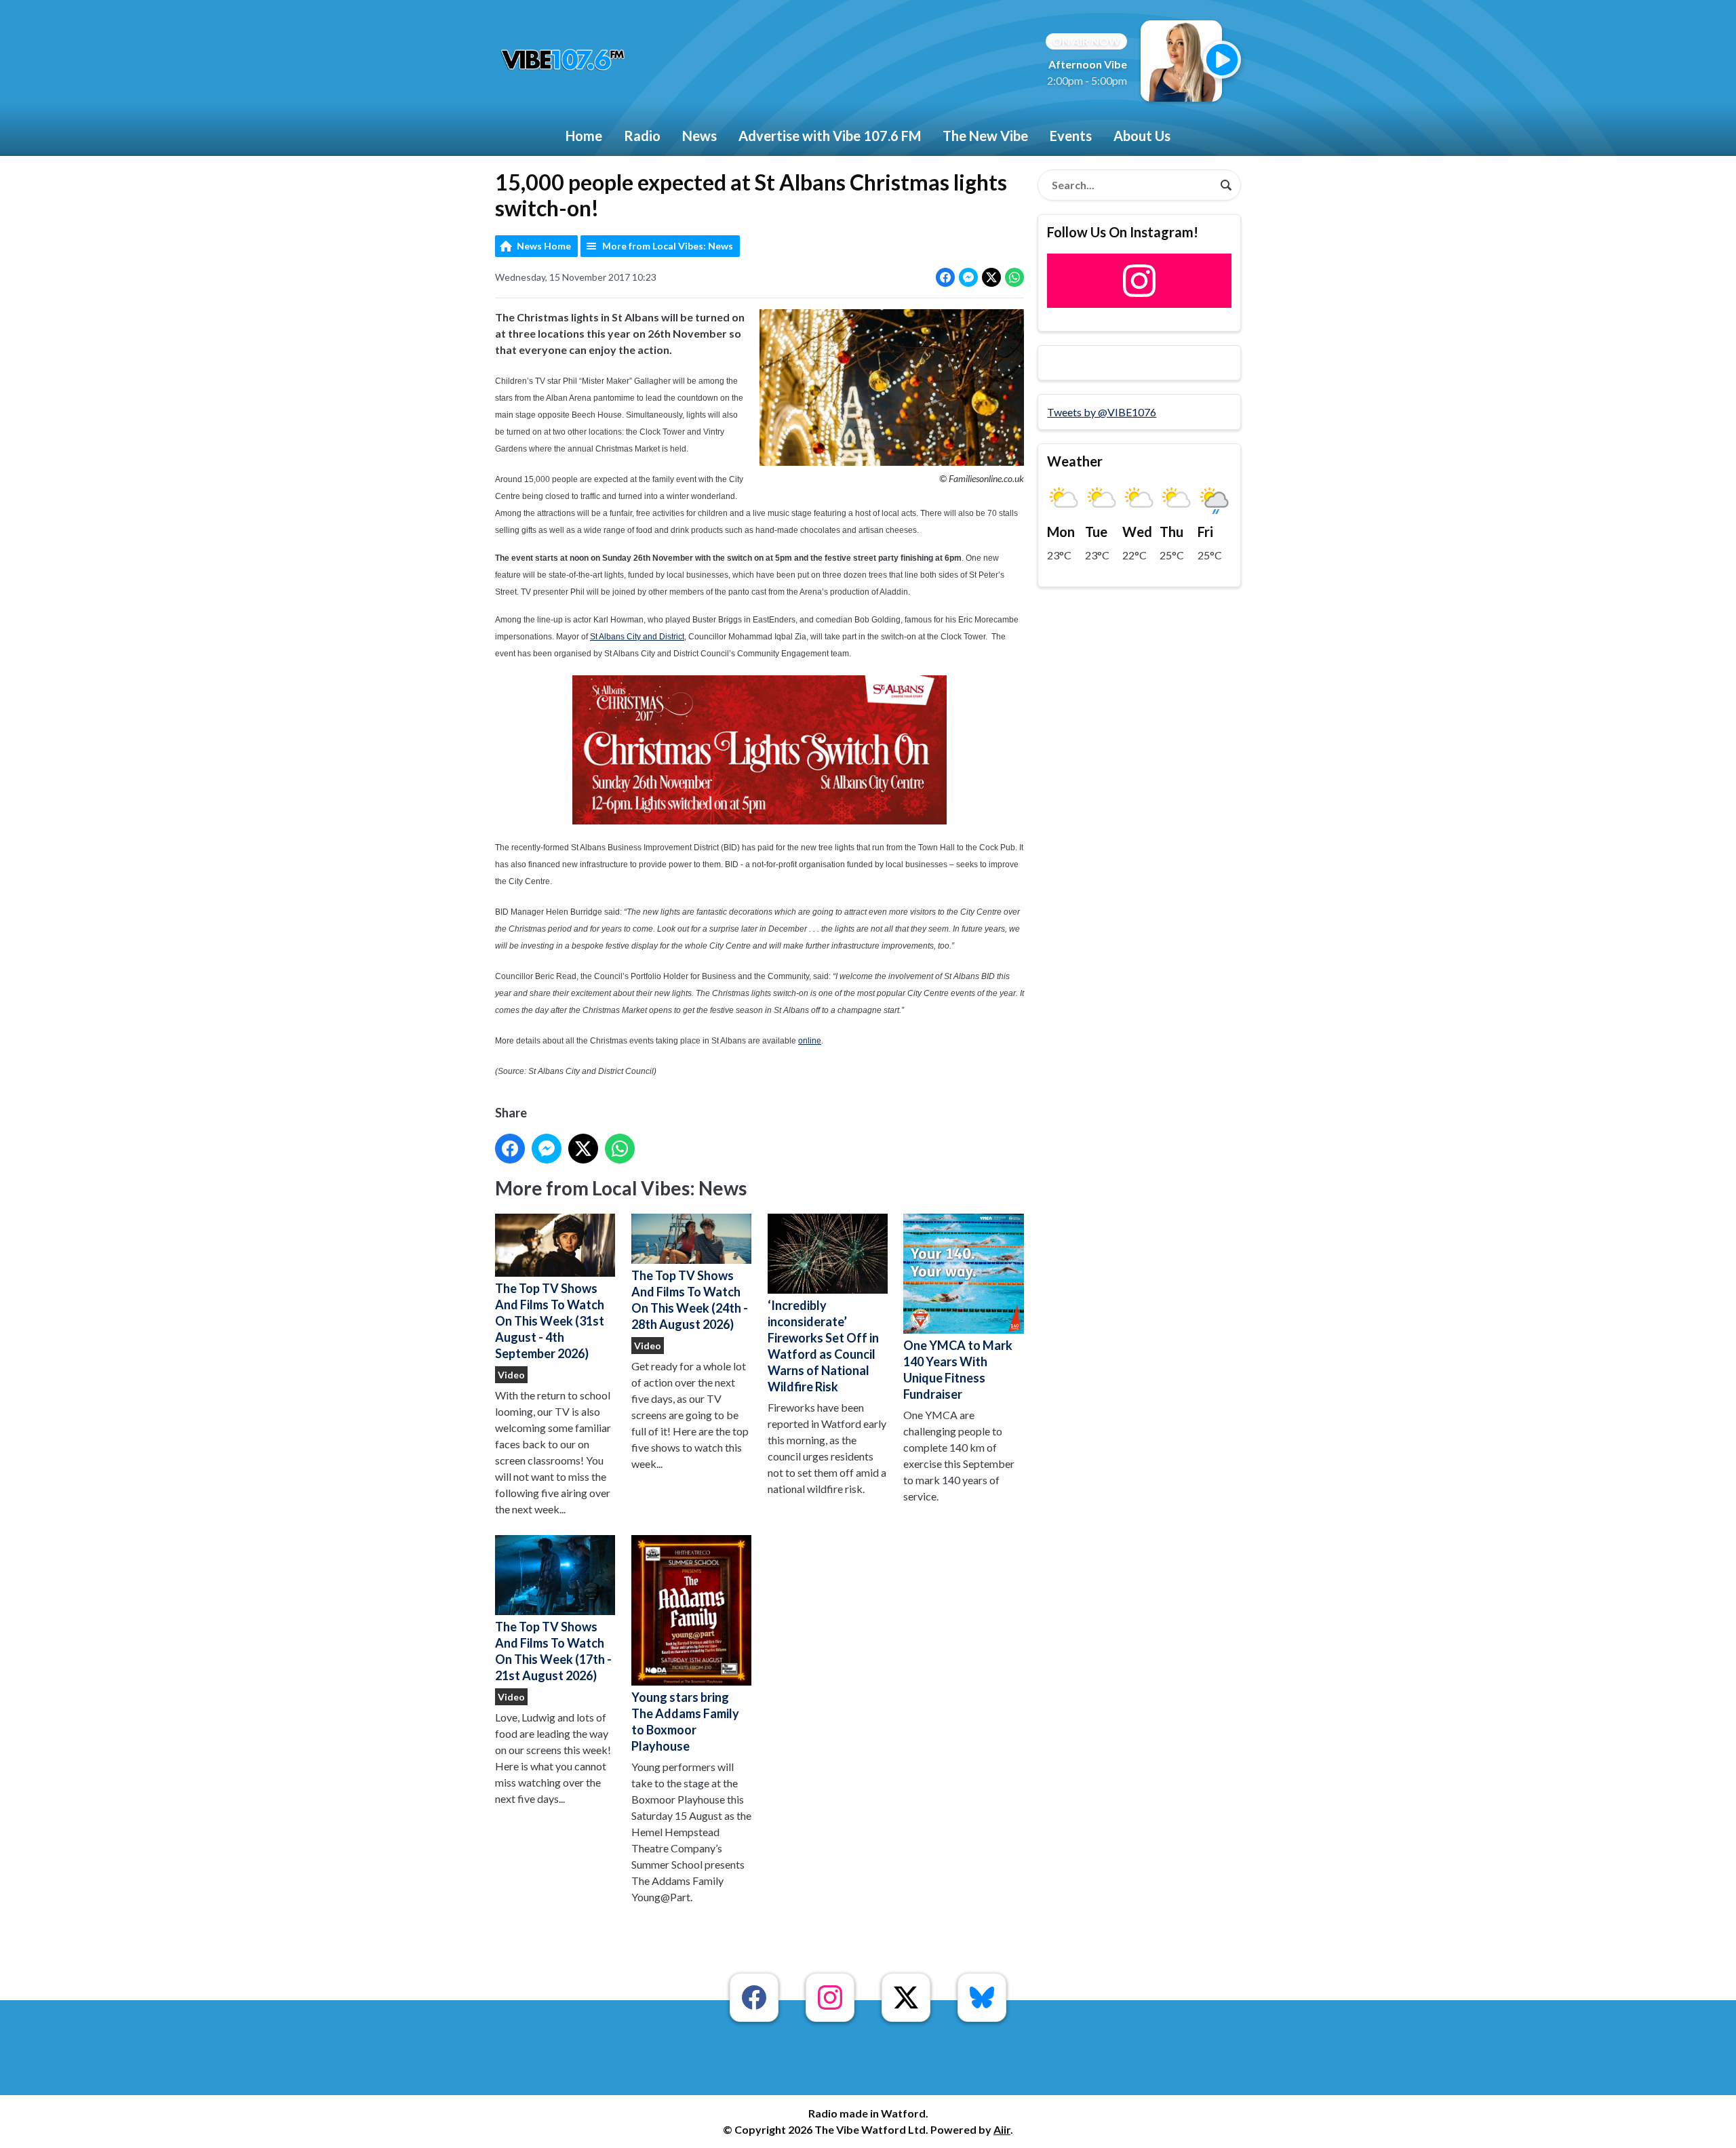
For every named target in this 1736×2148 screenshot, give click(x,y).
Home (584, 136)
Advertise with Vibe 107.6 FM (830, 136)
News (699, 136)
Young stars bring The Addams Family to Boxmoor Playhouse (685, 1722)
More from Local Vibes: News (668, 246)
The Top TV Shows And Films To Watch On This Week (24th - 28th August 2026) (690, 1300)
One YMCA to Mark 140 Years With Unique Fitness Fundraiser (958, 1370)
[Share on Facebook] (945, 277)
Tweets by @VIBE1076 (1102, 412)
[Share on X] (991, 277)
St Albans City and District (637, 637)
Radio (642, 136)
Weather (1075, 461)
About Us (1142, 136)
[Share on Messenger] (968, 277)
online (810, 1041)
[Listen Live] (1222, 60)
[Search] (1226, 185)
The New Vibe (985, 136)
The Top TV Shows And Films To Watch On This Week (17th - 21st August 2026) (553, 1651)
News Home (544, 246)
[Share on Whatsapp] (1014, 277)
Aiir (1002, 2129)
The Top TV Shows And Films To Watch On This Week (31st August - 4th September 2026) (550, 1321)
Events (1071, 136)
